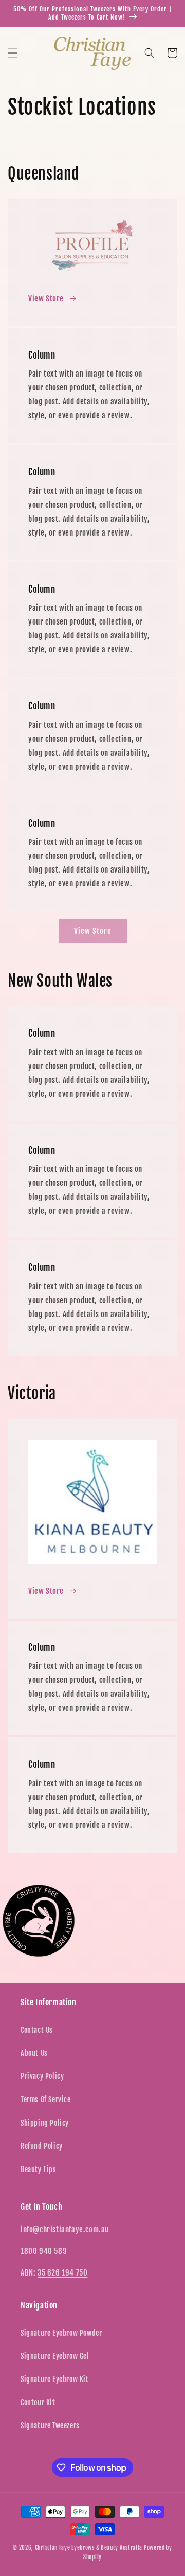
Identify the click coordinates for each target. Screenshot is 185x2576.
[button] (13, 53)
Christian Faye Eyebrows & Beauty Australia (89, 2548)
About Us (34, 2053)
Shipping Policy (45, 2123)
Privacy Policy (42, 2076)
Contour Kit (38, 2402)
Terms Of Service (46, 2099)
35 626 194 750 (62, 2273)
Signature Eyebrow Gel (55, 2356)
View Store (46, 299)
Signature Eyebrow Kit (55, 2379)
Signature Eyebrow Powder (61, 2333)
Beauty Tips (39, 2169)
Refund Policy (42, 2146)
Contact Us (37, 2030)
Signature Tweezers (50, 2426)
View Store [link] (93, 931)
